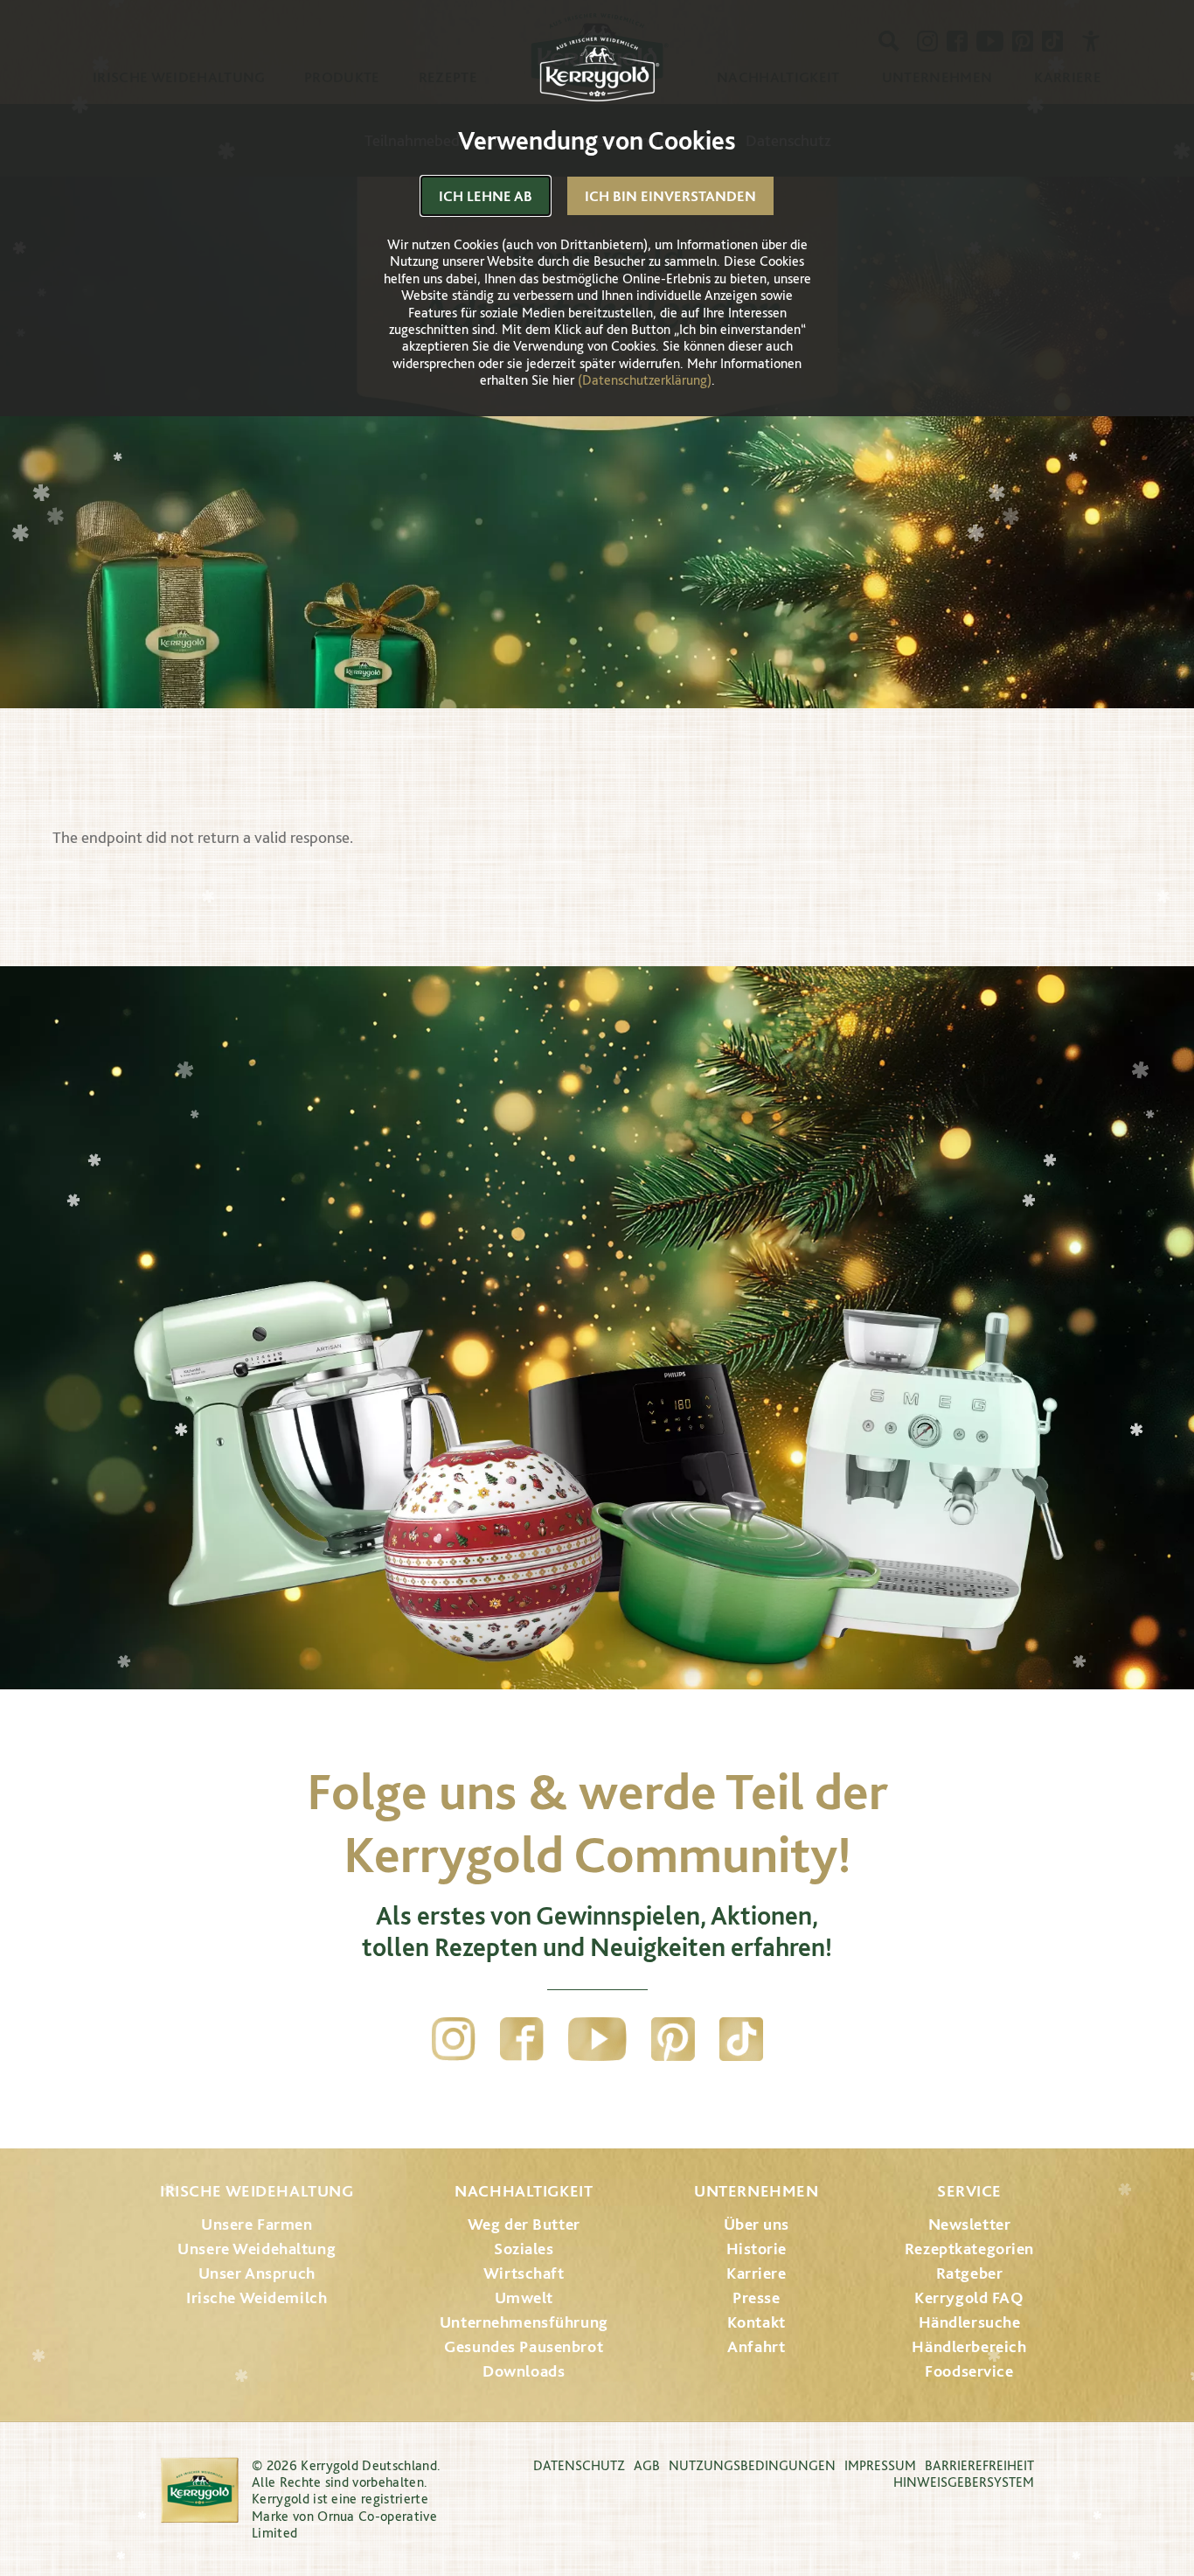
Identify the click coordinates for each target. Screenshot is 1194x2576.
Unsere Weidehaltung (257, 2249)
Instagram (454, 2039)
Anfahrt (756, 2346)
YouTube (597, 2039)
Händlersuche (970, 2322)
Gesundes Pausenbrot (524, 2346)
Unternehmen (756, 2191)
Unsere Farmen (257, 2224)
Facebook (522, 2039)
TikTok (741, 2039)
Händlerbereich (969, 2346)
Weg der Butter (524, 2224)
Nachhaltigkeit (524, 2191)
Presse (756, 2298)
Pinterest (673, 2039)
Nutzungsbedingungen (752, 2465)
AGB (647, 2465)
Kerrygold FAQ (969, 2298)
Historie (757, 2249)
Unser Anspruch (257, 2273)
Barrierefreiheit (979, 2465)
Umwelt (524, 2298)
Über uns (757, 2224)
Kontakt (757, 2322)
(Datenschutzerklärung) (645, 380)
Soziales (524, 2249)
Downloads (524, 2371)
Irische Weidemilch (257, 2298)
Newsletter (970, 2224)
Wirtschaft (524, 2273)
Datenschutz (579, 2465)
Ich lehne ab (486, 196)
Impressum (880, 2465)
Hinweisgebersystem (964, 2482)
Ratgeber (970, 2273)
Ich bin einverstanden (670, 196)
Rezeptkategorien (969, 2249)
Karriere (757, 2273)
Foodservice (969, 2371)
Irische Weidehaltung (257, 2191)
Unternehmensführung (524, 2322)
